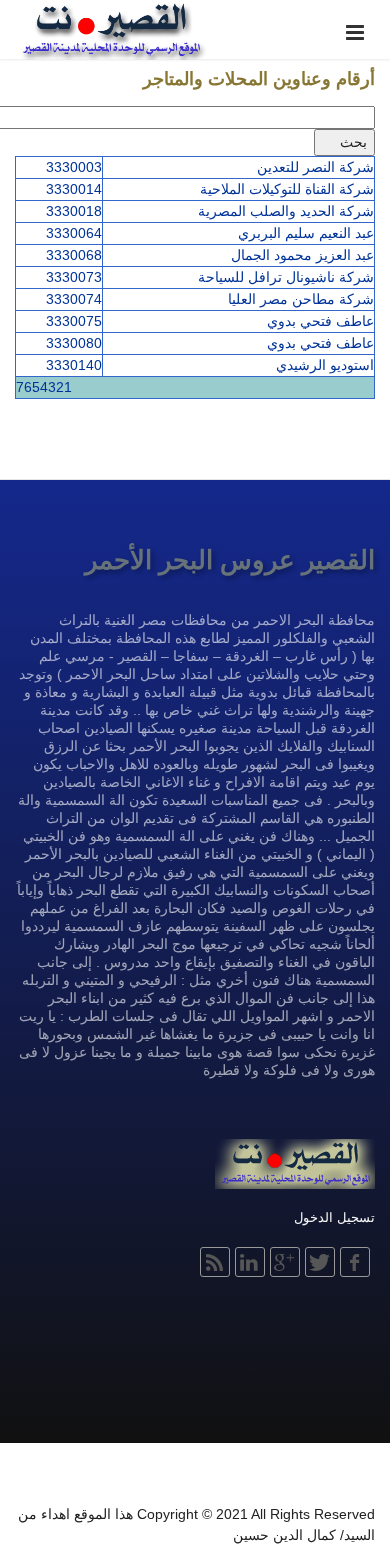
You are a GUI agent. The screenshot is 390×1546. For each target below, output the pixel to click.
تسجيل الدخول (334, 1217)
